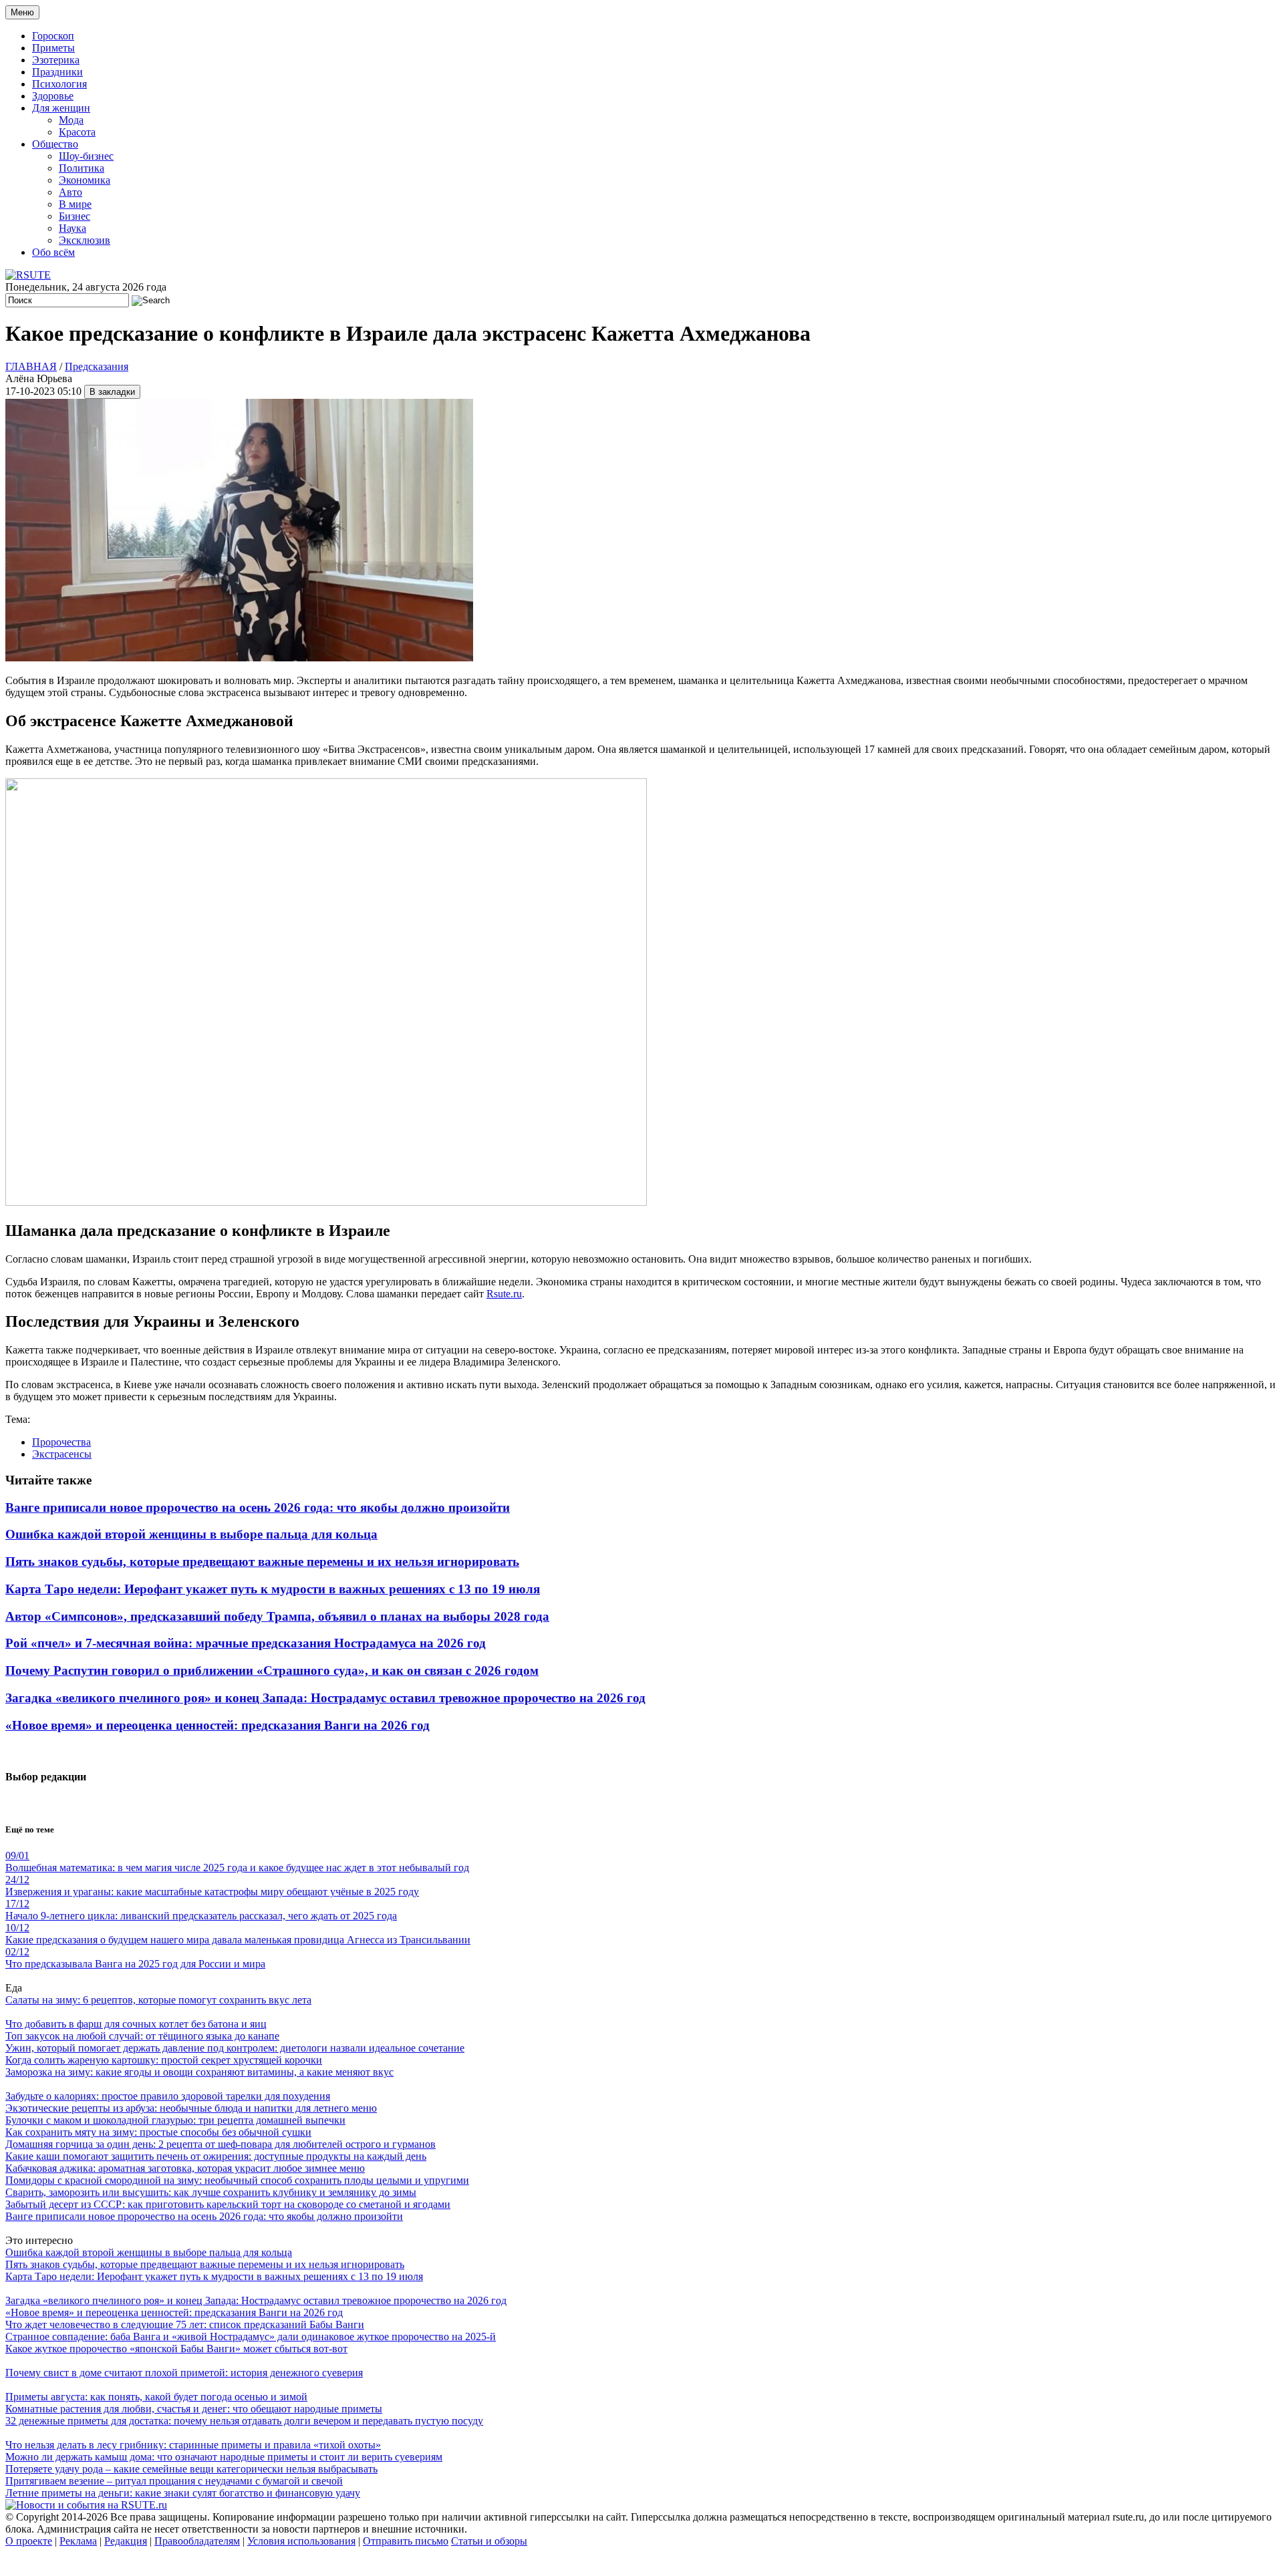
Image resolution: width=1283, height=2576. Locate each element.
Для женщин (61, 108)
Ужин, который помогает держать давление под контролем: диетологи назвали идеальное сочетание (235, 2048)
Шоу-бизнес (86, 156)
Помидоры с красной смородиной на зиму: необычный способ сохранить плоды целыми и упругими (237, 2180)
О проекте (29, 2541)
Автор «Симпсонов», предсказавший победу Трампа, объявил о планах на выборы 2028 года (277, 1616)
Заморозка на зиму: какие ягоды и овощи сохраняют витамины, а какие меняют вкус (199, 2072)
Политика (82, 168)
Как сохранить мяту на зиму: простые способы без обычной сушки (158, 2132)
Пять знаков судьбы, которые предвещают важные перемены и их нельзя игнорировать (262, 1562)
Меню (22, 12)
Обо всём (53, 252)
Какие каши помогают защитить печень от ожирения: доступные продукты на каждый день (216, 2156)
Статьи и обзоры (489, 2541)
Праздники (57, 72)
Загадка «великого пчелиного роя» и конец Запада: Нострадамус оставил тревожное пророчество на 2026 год (325, 1698)
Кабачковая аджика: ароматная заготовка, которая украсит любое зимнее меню (185, 2168)
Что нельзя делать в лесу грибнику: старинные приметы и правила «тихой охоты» (193, 2445)
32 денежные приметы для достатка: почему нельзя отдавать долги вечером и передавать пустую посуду (244, 2421)
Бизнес (75, 216)
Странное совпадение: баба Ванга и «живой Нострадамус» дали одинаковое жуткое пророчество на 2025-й (251, 2337)
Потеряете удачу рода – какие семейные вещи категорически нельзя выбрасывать (191, 2469)
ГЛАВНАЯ (31, 366)
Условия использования (301, 2541)
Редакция (126, 2541)
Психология (59, 84)
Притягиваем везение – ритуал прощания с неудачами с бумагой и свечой (174, 2481)
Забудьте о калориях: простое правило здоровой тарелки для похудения (168, 2096)
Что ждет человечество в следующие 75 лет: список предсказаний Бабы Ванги (185, 2324)
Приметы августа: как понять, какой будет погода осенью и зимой (156, 2397)
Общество (55, 144)
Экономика (85, 180)
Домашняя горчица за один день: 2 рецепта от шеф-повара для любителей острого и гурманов (221, 2144)
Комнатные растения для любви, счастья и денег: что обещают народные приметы (194, 2409)
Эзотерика (56, 60)
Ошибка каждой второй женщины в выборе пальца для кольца (191, 1534)
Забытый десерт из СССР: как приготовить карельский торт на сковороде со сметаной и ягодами (228, 2204)
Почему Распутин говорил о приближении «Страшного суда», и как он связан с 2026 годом (272, 1670)
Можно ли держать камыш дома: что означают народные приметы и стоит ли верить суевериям (224, 2457)
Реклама (78, 2541)
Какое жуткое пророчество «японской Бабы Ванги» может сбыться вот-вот (176, 2349)
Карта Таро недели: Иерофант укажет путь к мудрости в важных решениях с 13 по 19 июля (273, 1589)
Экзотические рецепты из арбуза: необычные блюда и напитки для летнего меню (191, 2108)
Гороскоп (53, 36)
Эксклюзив (85, 240)
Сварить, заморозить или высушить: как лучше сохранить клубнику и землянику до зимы (211, 2192)
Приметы (53, 48)
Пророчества (61, 1442)
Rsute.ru (504, 1294)
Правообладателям (197, 2541)
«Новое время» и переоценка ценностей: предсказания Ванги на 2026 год (218, 1725)
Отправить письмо (406, 2541)
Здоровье (53, 96)
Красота (77, 132)
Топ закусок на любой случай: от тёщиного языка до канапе (142, 2036)
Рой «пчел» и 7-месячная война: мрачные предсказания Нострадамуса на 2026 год (246, 1643)
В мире (75, 204)
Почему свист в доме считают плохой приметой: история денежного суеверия (184, 2373)
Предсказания (97, 366)
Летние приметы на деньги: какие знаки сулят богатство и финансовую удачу (183, 2493)
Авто (70, 192)
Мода (71, 120)
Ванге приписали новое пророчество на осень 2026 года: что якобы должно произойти (258, 1507)
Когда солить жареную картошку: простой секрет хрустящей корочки (164, 2060)
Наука (73, 228)
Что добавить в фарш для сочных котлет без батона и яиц (136, 2024)
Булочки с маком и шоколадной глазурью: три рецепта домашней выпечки (175, 2120)
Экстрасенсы (62, 1454)
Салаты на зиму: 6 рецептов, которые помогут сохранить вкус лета (158, 2000)
